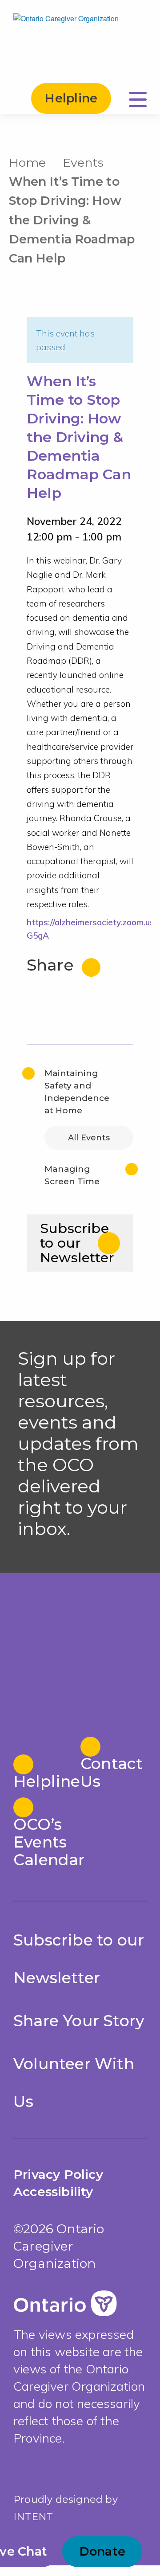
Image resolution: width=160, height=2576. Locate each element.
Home (27, 162)
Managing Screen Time (72, 1175)
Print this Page (142, 161)
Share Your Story (79, 2021)
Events (83, 162)
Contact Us (112, 1772)
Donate (102, 2551)
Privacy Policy (58, 2174)
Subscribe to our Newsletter (77, 1243)
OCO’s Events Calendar (46, 1842)
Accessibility (53, 2192)
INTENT (33, 2517)
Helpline (71, 98)
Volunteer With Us (74, 2083)
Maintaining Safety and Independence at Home (77, 1092)
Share (52, 965)
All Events (89, 1138)
